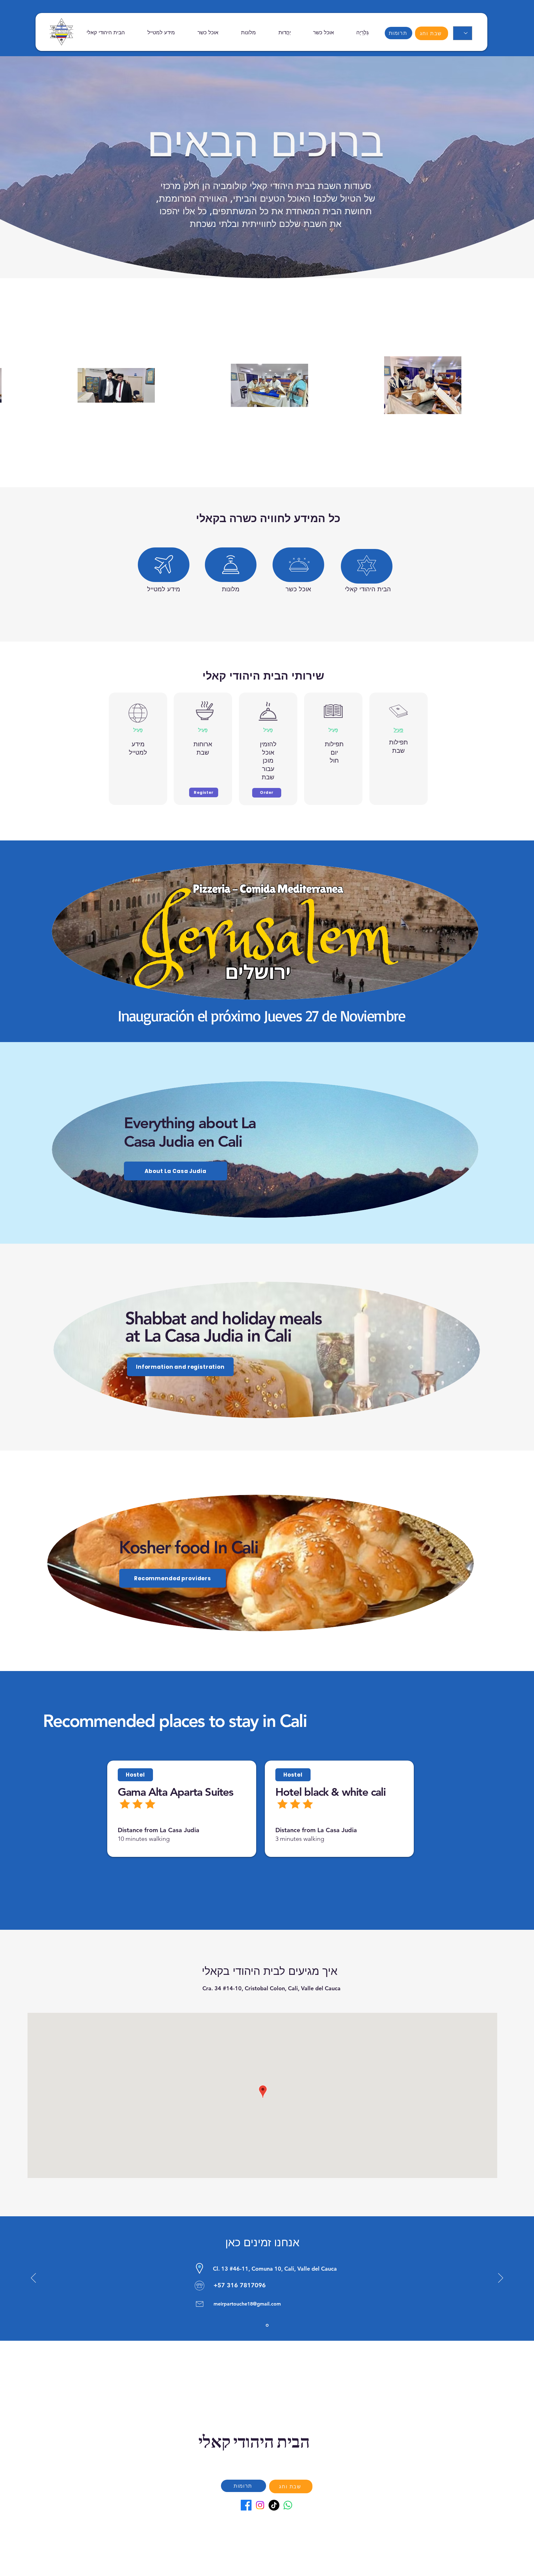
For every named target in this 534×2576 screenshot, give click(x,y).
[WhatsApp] (288, 2505)
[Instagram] (260, 2505)
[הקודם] (33, 2278)
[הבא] (501, 2278)
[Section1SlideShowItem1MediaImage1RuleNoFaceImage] (267, 2325)
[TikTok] (274, 2505)
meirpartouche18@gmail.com (247, 2304)
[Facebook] (246, 2505)
